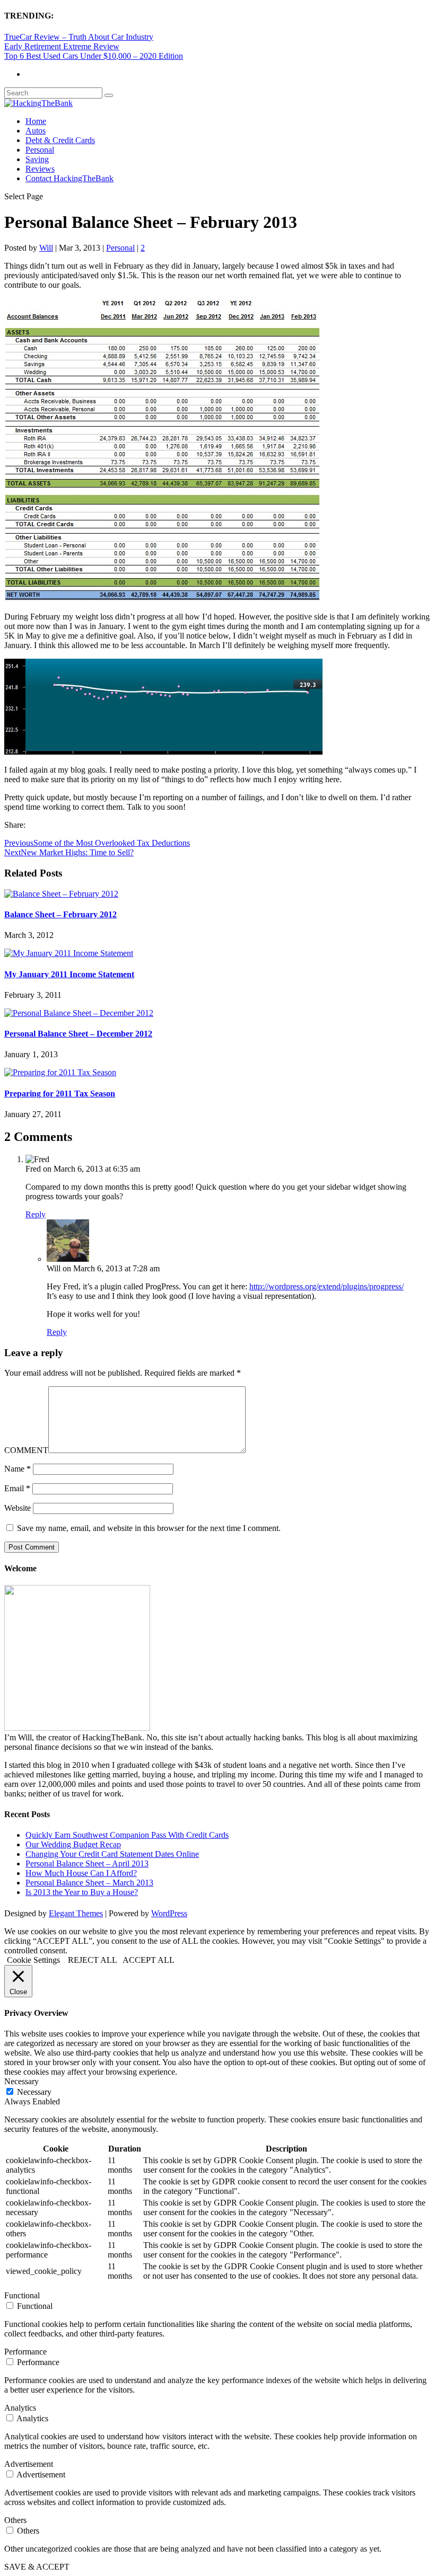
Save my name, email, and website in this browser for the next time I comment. (149, 1528)
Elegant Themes (76, 1913)
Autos (36, 131)
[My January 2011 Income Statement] (69, 953)
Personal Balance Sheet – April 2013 (87, 1864)
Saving (37, 159)
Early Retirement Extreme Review (62, 46)
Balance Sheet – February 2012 (60, 914)
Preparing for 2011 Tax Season (60, 1094)
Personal (40, 150)
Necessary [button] (21, 2081)
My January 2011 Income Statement (69, 974)
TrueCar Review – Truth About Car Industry (79, 37)
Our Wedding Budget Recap (73, 1844)
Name (18, 1469)
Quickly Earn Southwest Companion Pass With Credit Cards (127, 1835)
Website (18, 1508)
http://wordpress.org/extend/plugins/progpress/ (327, 1286)
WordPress (169, 1913)
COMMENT (26, 1450)
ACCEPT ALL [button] (149, 1960)
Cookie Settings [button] (33, 1960)
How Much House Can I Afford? (81, 1873)
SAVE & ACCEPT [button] (37, 2567)
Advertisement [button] (29, 2464)
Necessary (34, 2092)
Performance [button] (25, 2352)
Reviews (40, 169)
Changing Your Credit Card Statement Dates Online (112, 1854)
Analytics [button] (20, 2408)
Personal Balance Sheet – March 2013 (89, 1883)
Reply (36, 1214)
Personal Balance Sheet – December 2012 (78, 1034)
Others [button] (15, 2520)
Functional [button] (22, 2295)
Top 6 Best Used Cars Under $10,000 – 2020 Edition (94, 56)
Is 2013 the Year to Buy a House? (82, 1892)
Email (17, 1488)
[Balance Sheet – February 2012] (61, 894)
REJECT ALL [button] (93, 1960)
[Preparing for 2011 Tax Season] (60, 1072)
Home (36, 121)
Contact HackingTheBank (69, 178)
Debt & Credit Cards (60, 140)
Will (46, 248)
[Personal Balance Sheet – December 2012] (79, 1013)
